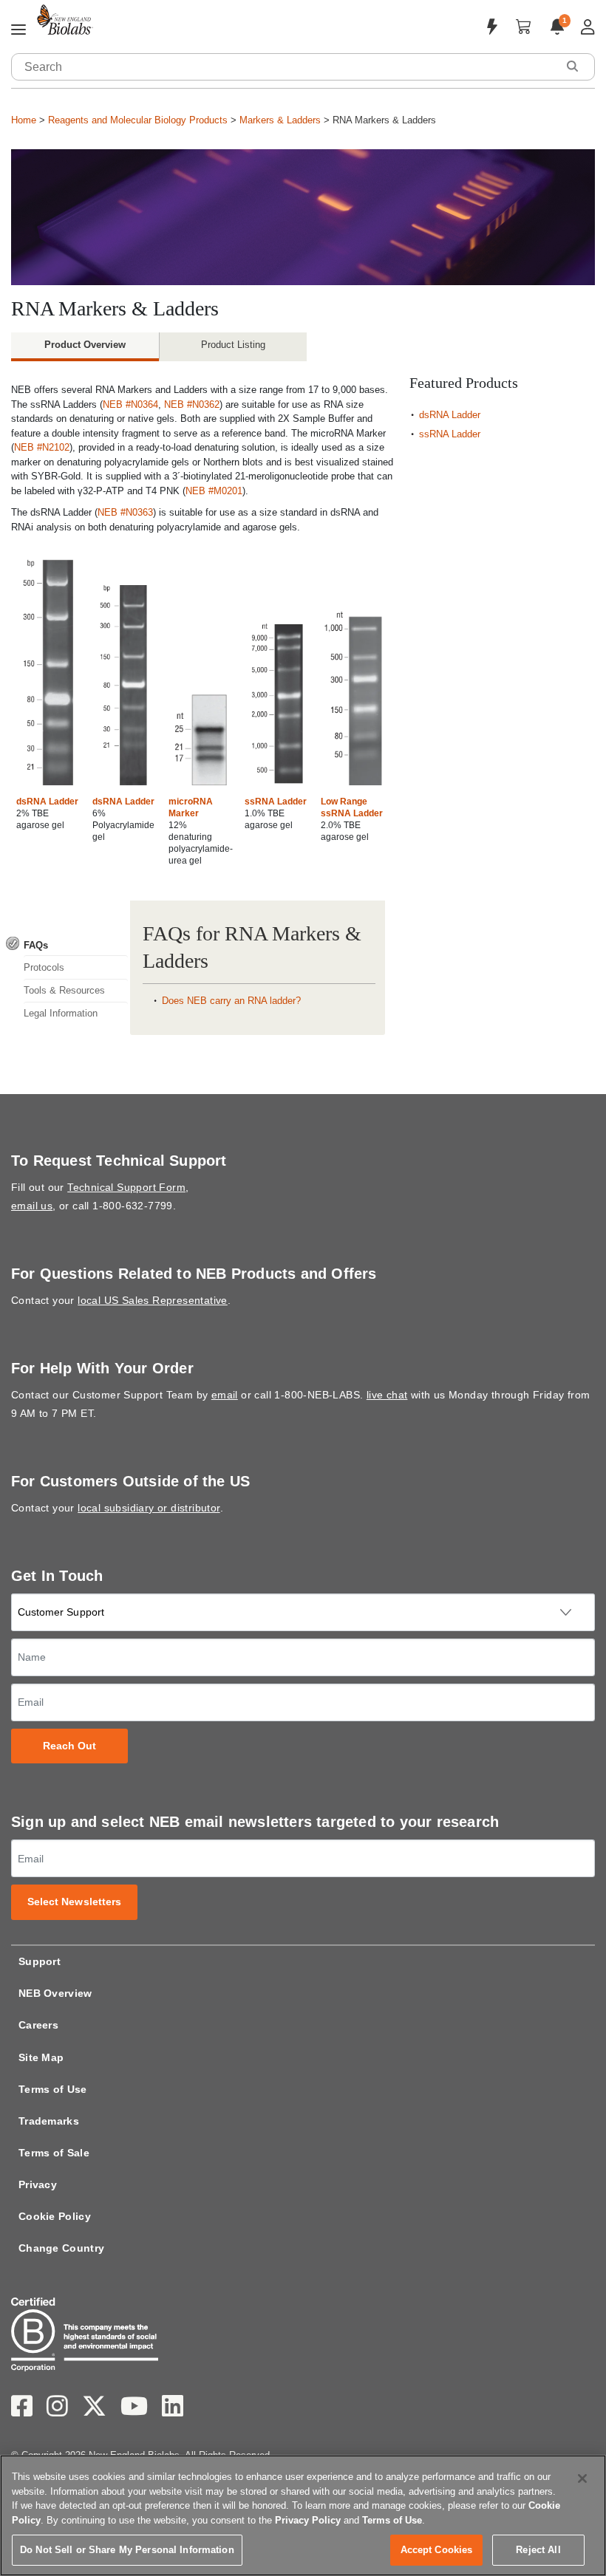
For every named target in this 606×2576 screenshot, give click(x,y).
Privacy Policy (308, 2520)
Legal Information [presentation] (61, 1013)
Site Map (41, 2057)
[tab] (67, 945)
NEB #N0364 (130, 404)
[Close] (582, 2478)
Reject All (538, 2550)
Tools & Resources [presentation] (64, 990)
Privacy (38, 2184)
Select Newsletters (75, 1902)
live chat (387, 1395)
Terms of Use (53, 2089)
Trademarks (49, 2121)
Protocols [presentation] (44, 967)
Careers (38, 2025)
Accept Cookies (437, 2550)
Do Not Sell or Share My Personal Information (127, 2550)
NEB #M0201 (214, 491)
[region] (303, 2515)
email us (32, 1206)
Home (24, 120)
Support (40, 1961)
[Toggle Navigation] (18, 30)
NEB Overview (55, 1993)
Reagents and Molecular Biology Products (138, 120)
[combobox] (285, 67)
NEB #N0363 (125, 512)
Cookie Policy (55, 2216)
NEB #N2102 (42, 447)
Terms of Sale (54, 2153)
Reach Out (70, 1746)
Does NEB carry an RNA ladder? (231, 1001)
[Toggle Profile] (588, 27)
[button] (572, 66)
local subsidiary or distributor (149, 1508)
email (225, 1395)
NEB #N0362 (192, 404)
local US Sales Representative (153, 1300)
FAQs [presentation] (36, 945)
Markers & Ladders (280, 120)
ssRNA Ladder (276, 802)
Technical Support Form (126, 1187)
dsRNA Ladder (47, 802)
